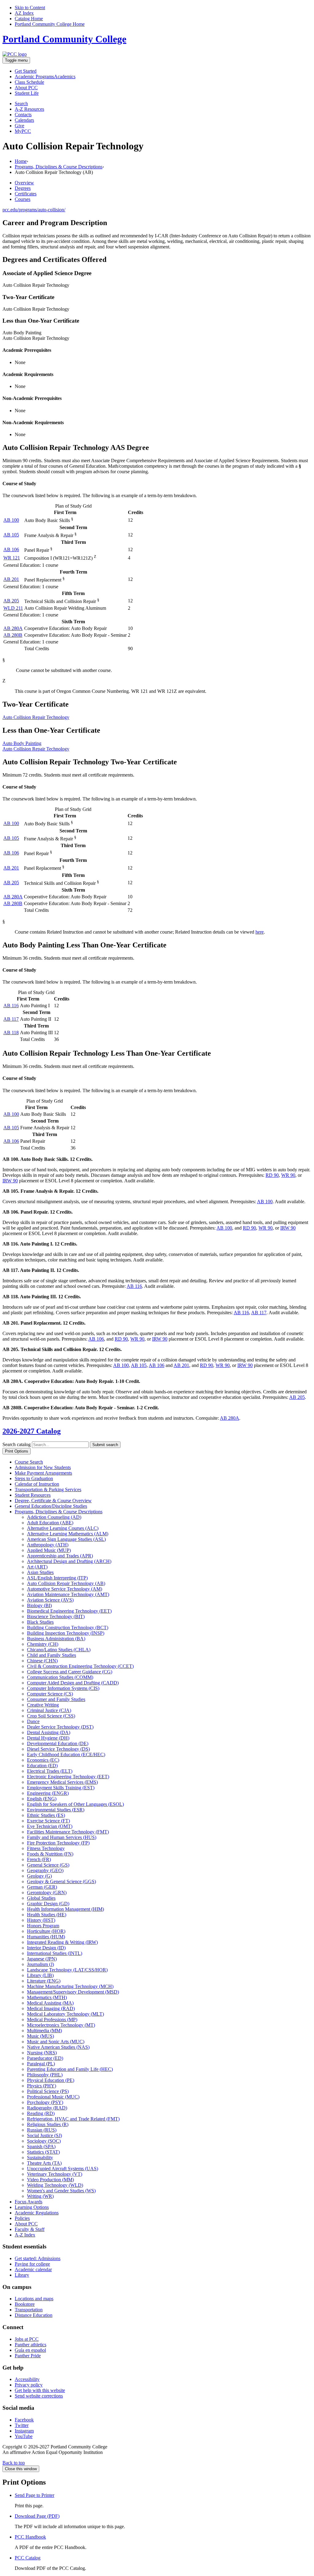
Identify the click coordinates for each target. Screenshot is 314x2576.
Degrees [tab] (23, 188)
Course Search (29, 1462)
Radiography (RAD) (47, 2108)
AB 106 (11, 549)
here (260, 932)
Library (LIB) (40, 1975)
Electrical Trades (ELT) (50, 1771)
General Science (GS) (48, 1865)
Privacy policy (29, 2385)
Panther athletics (31, 2345)
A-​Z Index (25, 2235)
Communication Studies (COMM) (60, 1677)
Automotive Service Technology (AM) (65, 1589)
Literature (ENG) (44, 1981)
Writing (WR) (40, 2196)
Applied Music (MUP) (49, 1550)
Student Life (27, 93)
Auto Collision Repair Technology (36, 717)
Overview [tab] (24, 183)
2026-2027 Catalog (32, 1431)
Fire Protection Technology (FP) (58, 1843)
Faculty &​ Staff (30, 2229)
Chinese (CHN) (42, 1661)
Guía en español (30, 2350)
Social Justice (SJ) (44, 2135)
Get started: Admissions (38, 2258)
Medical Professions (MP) (52, 2019)
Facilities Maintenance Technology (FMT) (68, 1832)
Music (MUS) (40, 2036)
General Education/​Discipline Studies (51, 1506)
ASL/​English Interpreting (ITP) (57, 1578)
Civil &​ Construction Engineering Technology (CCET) (80, 1666)
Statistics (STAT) (43, 2152)
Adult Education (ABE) (50, 1523)
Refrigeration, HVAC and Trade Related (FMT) (73, 2119)
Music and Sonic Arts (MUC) (56, 2042)
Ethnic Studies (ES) (46, 1815)
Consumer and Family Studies (56, 1699)
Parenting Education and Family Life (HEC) (70, 2069)
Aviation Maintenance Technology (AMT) (68, 1594)
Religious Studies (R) (48, 2124)
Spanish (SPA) (41, 2146)
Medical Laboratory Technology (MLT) (65, 2014)
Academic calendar (33, 2269)
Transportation (29, 2310)
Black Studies (40, 1622)
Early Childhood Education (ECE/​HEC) (66, 1754)
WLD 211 (13, 608)
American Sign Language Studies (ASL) (66, 1539)
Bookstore (25, 2304)
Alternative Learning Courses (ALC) (63, 1528)
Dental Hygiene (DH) (48, 1738)
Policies (22, 2218)
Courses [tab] (23, 199)
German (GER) (42, 1887)
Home (21, 161)
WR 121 (12, 558)
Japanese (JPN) (42, 1959)
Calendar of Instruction (37, 1484)
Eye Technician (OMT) (50, 1826)
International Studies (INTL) (55, 1953)
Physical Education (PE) (51, 2080)
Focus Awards (29, 2202)
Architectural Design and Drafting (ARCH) (69, 1561)
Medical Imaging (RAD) (51, 2008)
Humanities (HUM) (46, 1937)
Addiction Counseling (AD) (54, 1517)
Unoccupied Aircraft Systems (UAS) (63, 2169)
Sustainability (40, 2158)
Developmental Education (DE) (58, 1743)
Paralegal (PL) (41, 2064)
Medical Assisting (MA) (50, 2003)
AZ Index (24, 13)
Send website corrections (39, 2396)
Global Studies (41, 1898)
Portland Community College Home (50, 24)
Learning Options (32, 2207)
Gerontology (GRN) (47, 1893)
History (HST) (41, 1920)
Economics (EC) (43, 1760)
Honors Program (43, 1926)
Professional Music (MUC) (53, 2097)
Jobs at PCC (27, 2339)
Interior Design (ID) (46, 1948)
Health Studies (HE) (47, 1915)
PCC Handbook (30, 2537)
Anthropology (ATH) (48, 1545)
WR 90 (288, 1175)
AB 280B (13, 635)
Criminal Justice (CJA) (49, 1710)
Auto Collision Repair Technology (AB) (66, 1583)
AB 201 (11, 579)
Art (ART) (37, 1567)
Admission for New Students (43, 1467)
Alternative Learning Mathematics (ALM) (68, 1534)
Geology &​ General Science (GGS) (61, 1881)
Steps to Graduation (34, 1478)
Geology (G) (39, 1876)
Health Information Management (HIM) (65, 1909)
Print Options (17, 1451)
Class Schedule (29, 82)
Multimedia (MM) (44, 2031)
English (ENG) (42, 1799)
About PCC (26, 2224)
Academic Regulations (37, 2213)
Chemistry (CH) (43, 1644)
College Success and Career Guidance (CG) (70, 1672)
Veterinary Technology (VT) (55, 2174)
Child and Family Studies (52, 1655)
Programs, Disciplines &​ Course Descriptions (59, 1512)
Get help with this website (40, 2390)
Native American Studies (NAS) (58, 2047)
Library (22, 2275)
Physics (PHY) (42, 2086)
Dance (33, 1721)
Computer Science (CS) (50, 1694)
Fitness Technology (46, 1848)
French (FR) (39, 1859)
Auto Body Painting (22, 743)
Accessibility (27, 2379)
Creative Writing (43, 1705)
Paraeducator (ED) (45, 2058)
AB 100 (11, 520)
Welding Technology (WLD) (55, 2185)
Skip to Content (30, 8)
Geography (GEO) (45, 1870)
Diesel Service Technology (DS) (58, 1749)
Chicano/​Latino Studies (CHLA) (59, 1650)
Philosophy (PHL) (45, 2075)
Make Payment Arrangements (43, 1473)
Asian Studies (40, 1572)
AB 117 (11, 1019)
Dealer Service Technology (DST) (60, 1727)
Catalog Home (29, 19)
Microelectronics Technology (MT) (61, 2025)
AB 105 (11, 535)
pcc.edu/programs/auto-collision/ (34, 210)
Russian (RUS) (42, 2130)
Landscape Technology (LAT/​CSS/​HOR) (67, 1970)
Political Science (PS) (48, 2091)
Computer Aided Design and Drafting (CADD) (73, 1683)
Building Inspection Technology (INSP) (66, 1633)
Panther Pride (28, 2356)
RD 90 (272, 1175)
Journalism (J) (40, 1964)
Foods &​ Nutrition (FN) (50, 1854)
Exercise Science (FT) (48, 1821)
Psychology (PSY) (45, 2102)
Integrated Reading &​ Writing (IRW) (62, 1942)
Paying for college (32, 2264)
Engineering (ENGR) (48, 1793)
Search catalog (17, 1444)
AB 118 (11, 1033)
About (26, 88)
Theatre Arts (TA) (44, 2163)
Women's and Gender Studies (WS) (61, 2191)
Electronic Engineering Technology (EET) (68, 1777)
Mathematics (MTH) (47, 1997)
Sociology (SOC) (44, 2141)
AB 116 (11, 1006)
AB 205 (11, 601)
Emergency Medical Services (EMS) (62, 1782)
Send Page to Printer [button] (34, 2495)
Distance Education (34, 2315)
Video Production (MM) (50, 2180)
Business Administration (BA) (56, 1639)
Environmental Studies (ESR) (56, 1810)
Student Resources (33, 1495)
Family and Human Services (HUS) (62, 1837)
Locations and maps (34, 2299)
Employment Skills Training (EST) (61, 1788)
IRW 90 (10, 1181)
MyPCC (23, 131)
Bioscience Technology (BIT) (56, 1616)
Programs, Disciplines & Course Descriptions (59, 167)
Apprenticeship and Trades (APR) (60, 1556)
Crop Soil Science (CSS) (51, 1716)
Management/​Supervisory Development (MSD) (73, 1992)
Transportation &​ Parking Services (48, 1490)
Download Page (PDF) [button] (37, 2516)
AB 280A (13, 628)
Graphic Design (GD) (48, 1904)
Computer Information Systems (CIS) (63, 1688)
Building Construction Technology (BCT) (68, 1628)
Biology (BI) (39, 1605)
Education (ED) (42, 1766)
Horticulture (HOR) (46, 1931)
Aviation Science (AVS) (50, 1600)
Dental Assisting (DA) (49, 1732)
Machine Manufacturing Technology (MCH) (70, 1986)
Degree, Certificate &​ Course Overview (53, 1501)
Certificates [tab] (26, 194)
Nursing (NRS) (42, 2053)
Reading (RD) (41, 2113)
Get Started (26, 71)
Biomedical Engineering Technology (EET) (69, 1611)
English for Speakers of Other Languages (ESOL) (75, 1804)
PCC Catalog (28, 2558)
